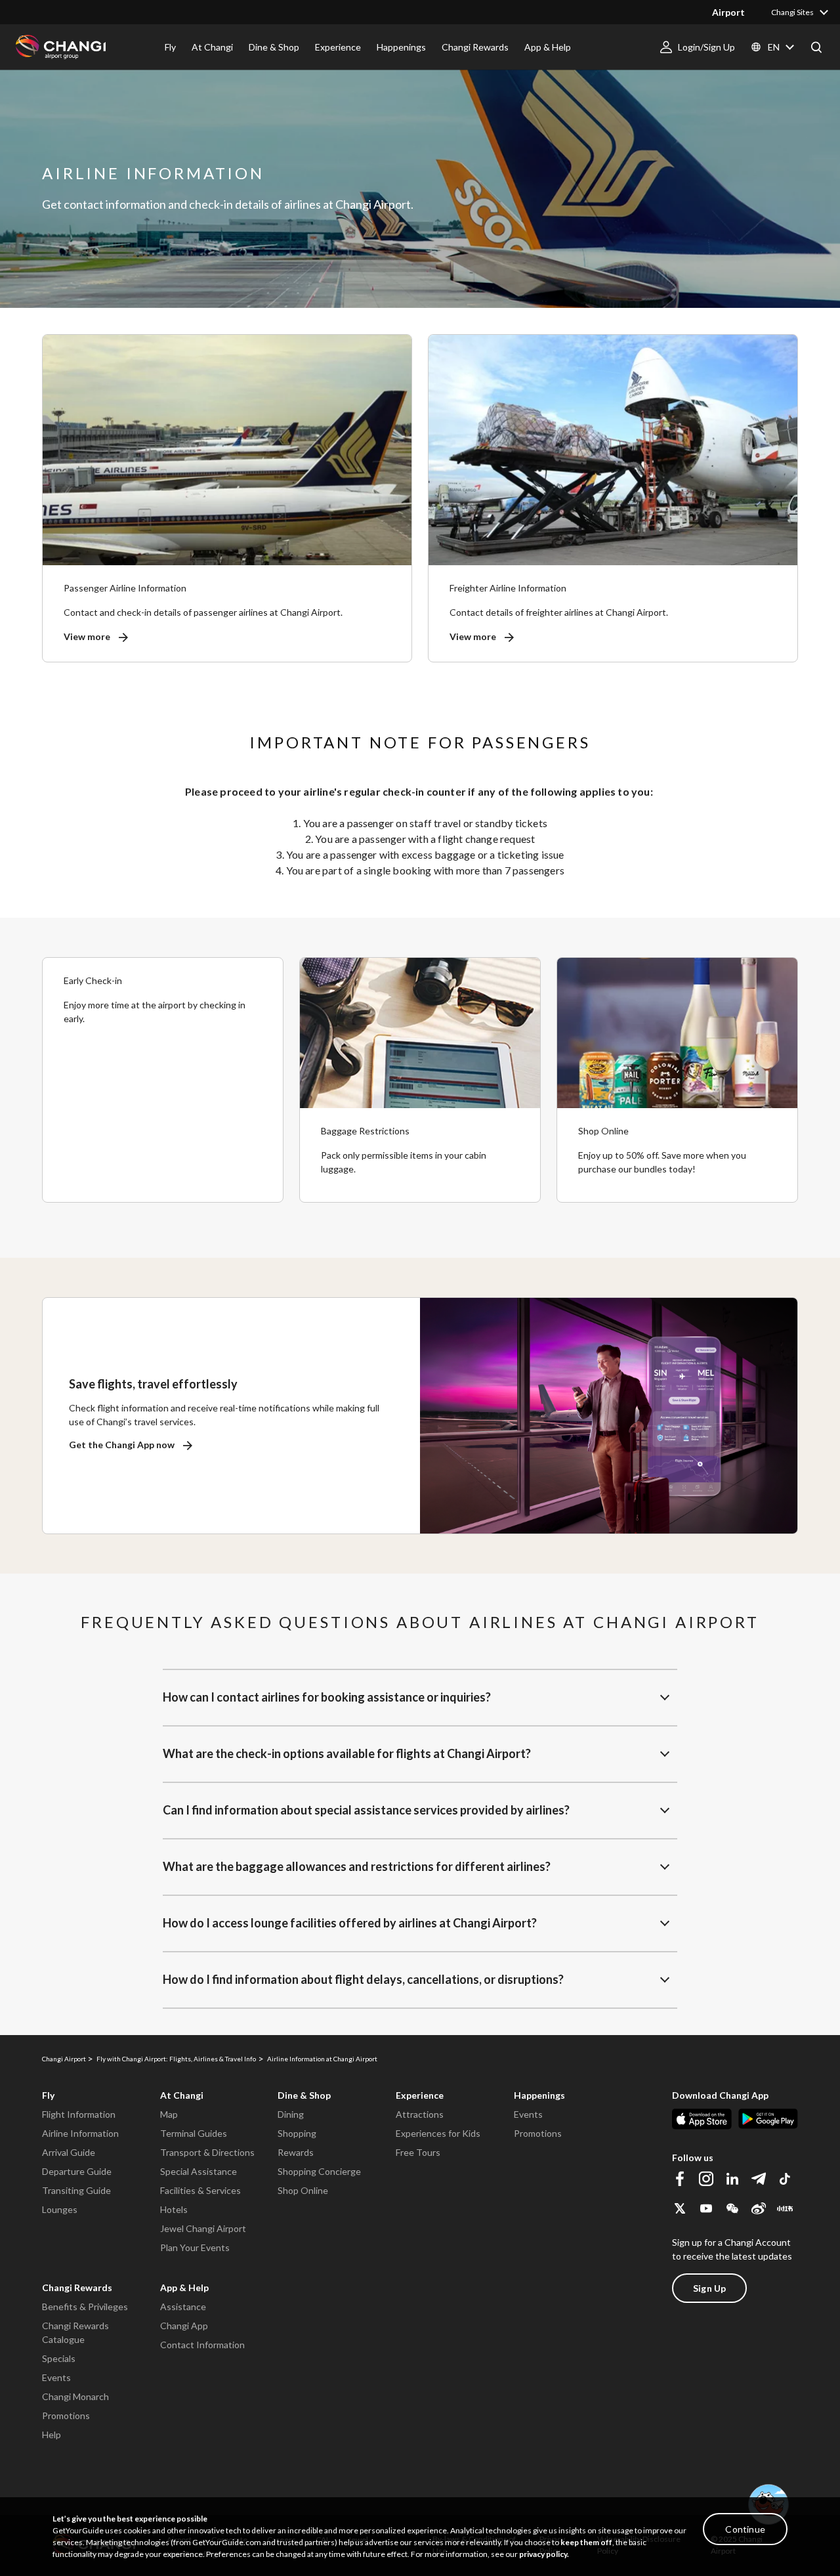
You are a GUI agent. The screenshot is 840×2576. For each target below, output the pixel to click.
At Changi (182, 2095)
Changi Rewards (77, 2287)
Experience (420, 2095)
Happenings (539, 2095)
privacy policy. (544, 2554)
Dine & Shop (304, 2095)
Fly (48, 2095)
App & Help (184, 2287)
